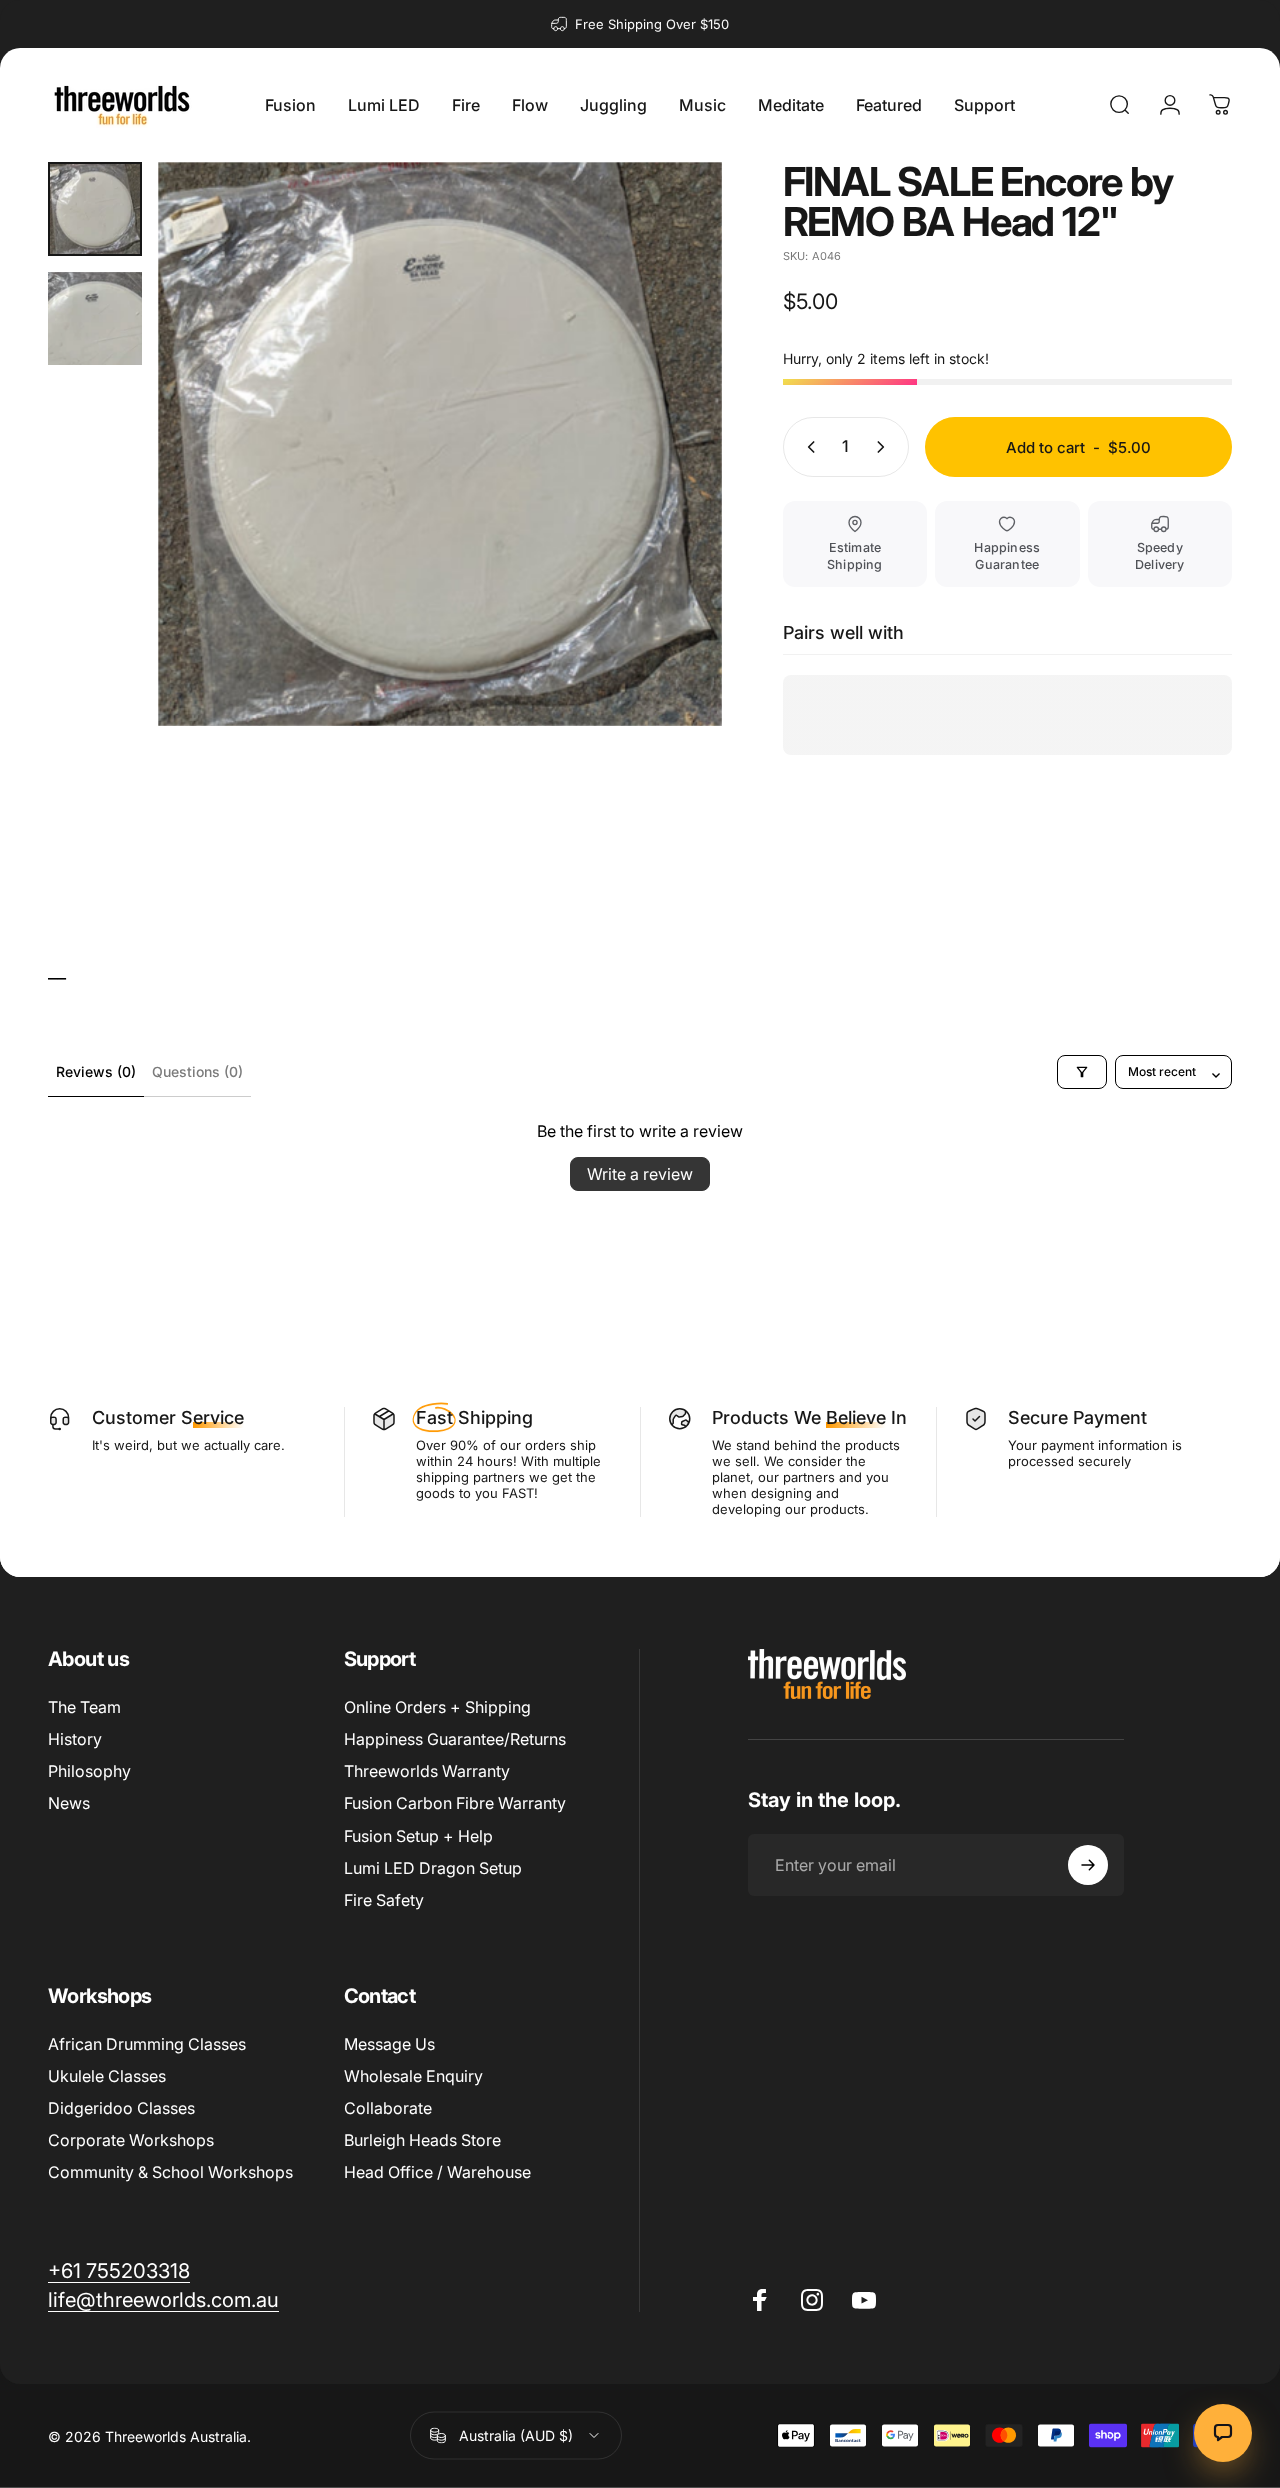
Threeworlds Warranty (427, 1771)
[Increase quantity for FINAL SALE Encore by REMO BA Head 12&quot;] (885, 447)
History (75, 1739)
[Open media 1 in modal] (440, 444)
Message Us (389, 2044)
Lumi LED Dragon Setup (433, 1868)
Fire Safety (384, 1900)
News (69, 1803)
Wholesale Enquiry (413, 2076)
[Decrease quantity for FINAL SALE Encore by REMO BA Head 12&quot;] (807, 447)
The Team (84, 1707)
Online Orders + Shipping (437, 1707)
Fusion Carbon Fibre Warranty (455, 1803)
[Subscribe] (1088, 1865)
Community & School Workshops (170, 2172)
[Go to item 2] (95, 319)
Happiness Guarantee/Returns (455, 1739)
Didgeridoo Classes (121, 2108)
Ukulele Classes (107, 2076)
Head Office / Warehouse (437, 2172)
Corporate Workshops (131, 2140)
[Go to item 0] (95, 209)
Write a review (640, 1174)
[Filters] (1082, 1072)
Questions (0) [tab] (197, 1071)
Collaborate (388, 2108)
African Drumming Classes (147, 2044)
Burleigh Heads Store (422, 2140)
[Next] (670, 476)
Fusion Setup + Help (418, 1836)
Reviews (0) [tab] (96, 1071)
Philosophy (89, 1771)
